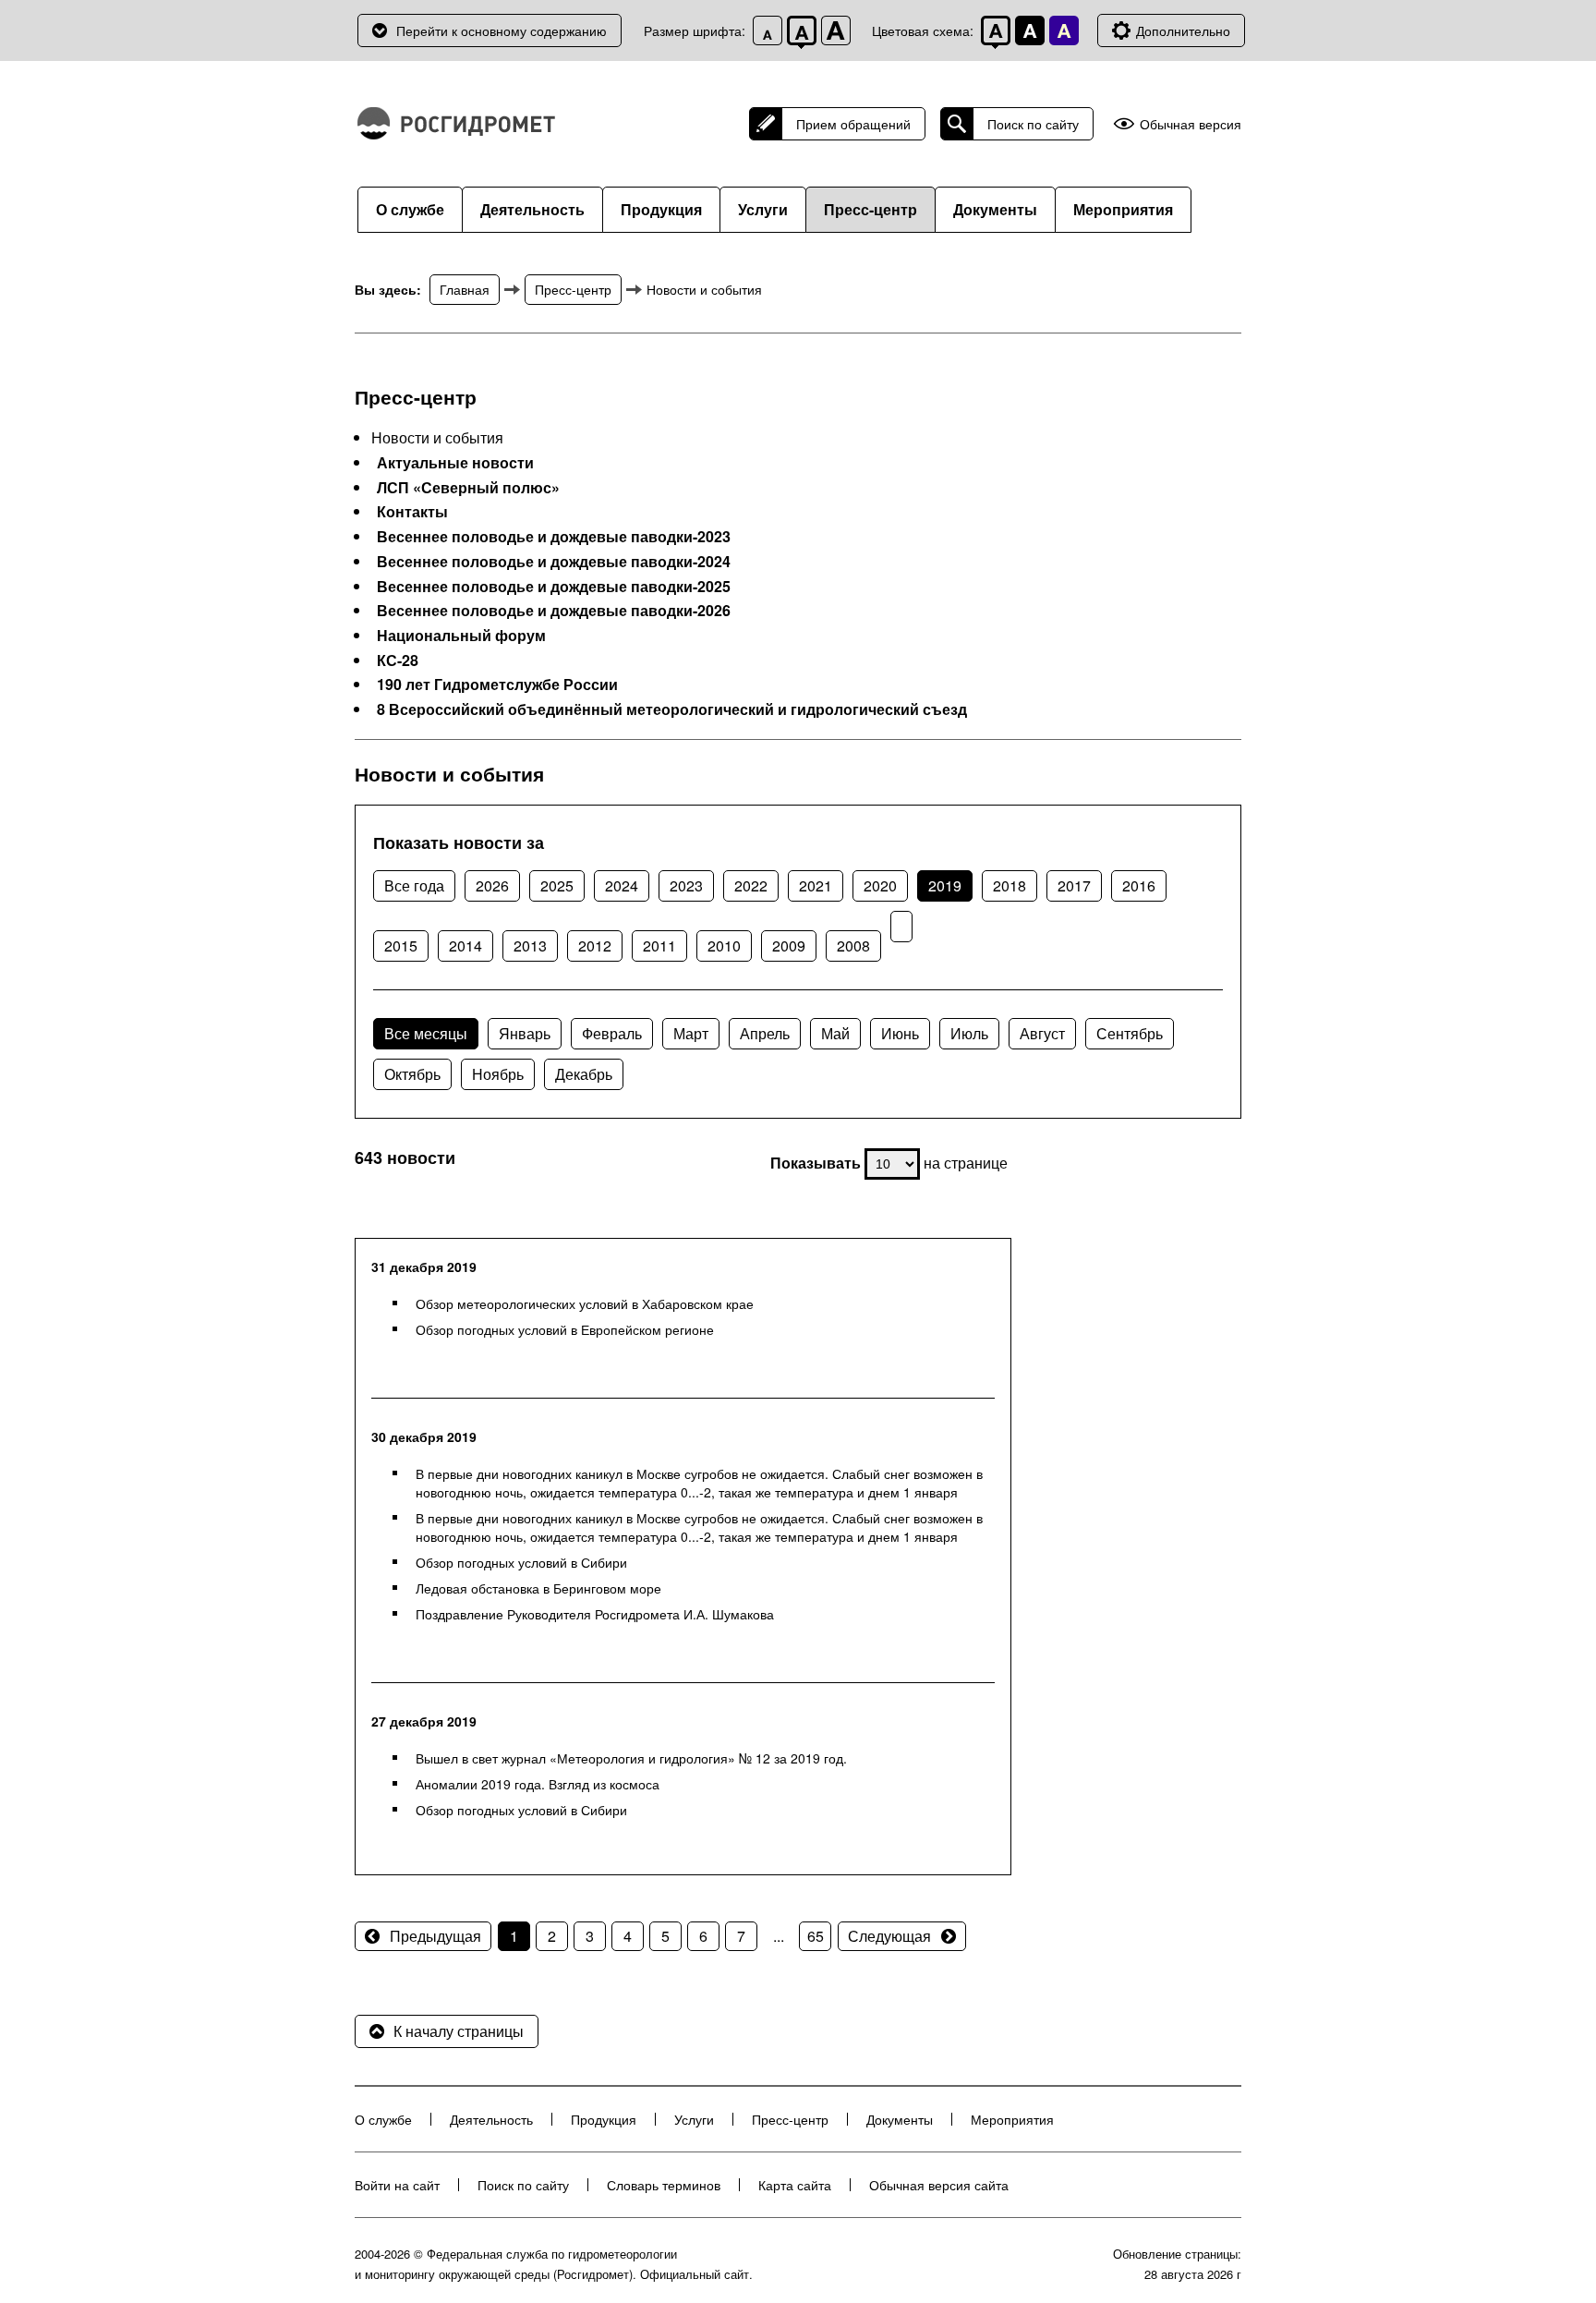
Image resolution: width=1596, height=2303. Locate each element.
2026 (492, 885)
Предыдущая (435, 1936)
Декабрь (584, 1074)
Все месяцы (426, 1033)
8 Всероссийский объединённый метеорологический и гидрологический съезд (672, 709)
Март (691, 1033)
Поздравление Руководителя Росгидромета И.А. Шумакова (595, 1614)
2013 (530, 945)
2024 (622, 885)
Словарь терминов (664, 2185)
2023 (686, 885)
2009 (789, 945)
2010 (724, 945)
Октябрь (412, 1074)
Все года (414, 885)
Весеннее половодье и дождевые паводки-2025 (554, 587)
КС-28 (398, 661)
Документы (995, 209)
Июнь (900, 1033)
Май (835, 1033)
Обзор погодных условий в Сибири (521, 1562)
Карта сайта (795, 2185)
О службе (410, 209)
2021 (816, 885)
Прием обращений (853, 124)
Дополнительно (1183, 30)
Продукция (661, 209)
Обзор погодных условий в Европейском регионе (565, 1329)
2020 (880, 885)
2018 (1010, 885)
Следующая (889, 1936)
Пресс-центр (871, 209)
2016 (1139, 885)
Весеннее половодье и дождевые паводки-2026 (554, 611)
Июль (969, 1033)
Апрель (765, 1033)
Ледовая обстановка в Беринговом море (538, 1588)
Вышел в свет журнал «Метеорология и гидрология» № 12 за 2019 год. (631, 1758)
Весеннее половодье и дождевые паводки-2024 (554, 562)
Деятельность (532, 209)
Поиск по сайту (1033, 124)
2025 (557, 885)
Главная (465, 289)
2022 (751, 885)
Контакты (412, 512)
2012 (595, 945)
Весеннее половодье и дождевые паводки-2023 (554, 537)
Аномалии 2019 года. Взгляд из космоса (538, 1784)
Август (1042, 1033)
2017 (1074, 885)
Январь (525, 1033)
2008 (853, 945)
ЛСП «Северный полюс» (468, 488)
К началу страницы (459, 2031)
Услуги (763, 209)
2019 (945, 885)
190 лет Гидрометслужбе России (497, 685)
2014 (465, 945)
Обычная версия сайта (939, 2185)
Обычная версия (1191, 124)
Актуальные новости (455, 463)
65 (816, 1936)
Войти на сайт (397, 2185)
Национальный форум (461, 636)
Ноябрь (498, 1074)
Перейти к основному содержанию (502, 30)
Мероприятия (1123, 209)
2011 (659, 945)
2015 (401, 945)
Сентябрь (1130, 1033)
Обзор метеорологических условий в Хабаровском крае (585, 1303)
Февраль (612, 1033)
